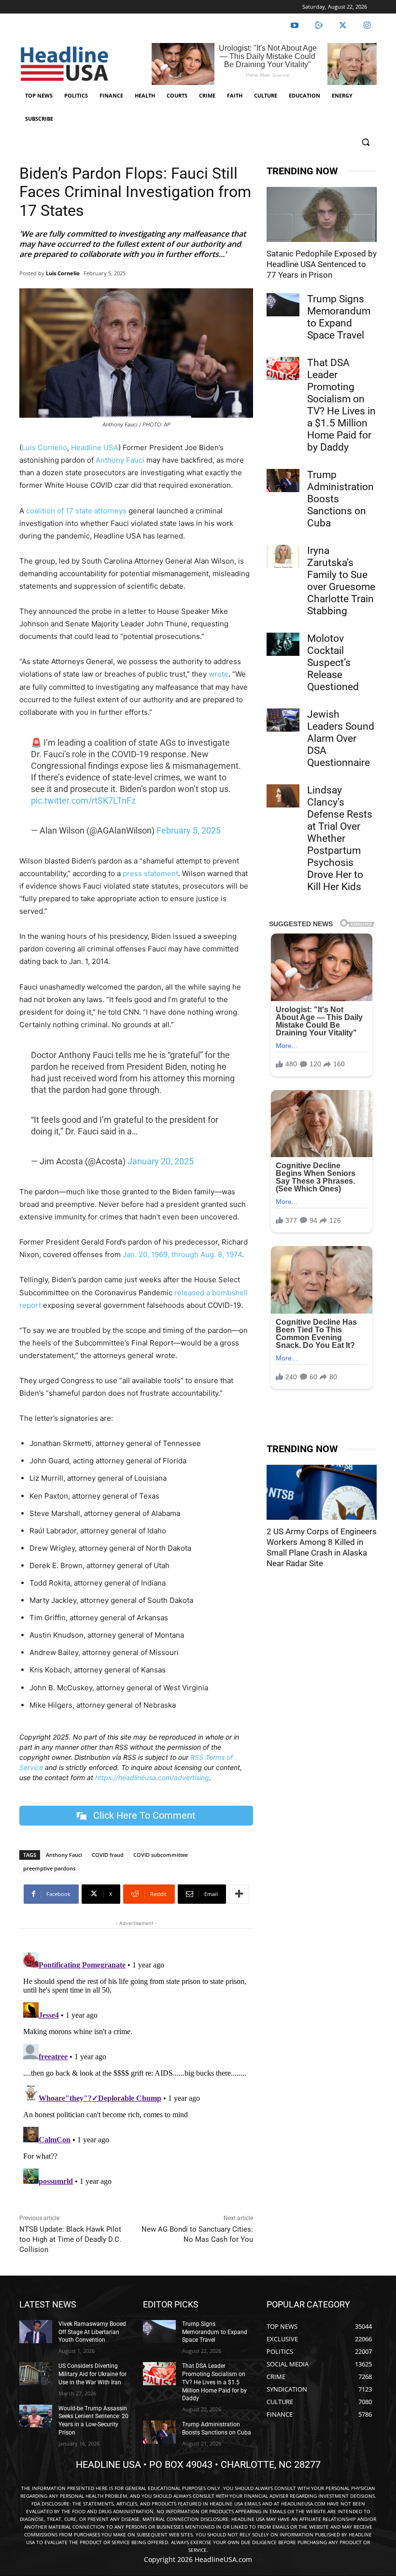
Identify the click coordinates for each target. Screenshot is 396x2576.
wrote (219, 674)
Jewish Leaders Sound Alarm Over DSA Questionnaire (341, 738)
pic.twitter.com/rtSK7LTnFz (83, 800)
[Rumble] (319, 26)
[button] (365, 142)
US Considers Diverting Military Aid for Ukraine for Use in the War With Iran (92, 2374)
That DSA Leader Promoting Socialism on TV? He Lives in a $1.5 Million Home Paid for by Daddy (341, 405)
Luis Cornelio (63, 273)
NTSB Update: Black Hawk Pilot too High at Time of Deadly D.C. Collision (70, 2239)
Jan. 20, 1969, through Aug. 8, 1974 (181, 1254)
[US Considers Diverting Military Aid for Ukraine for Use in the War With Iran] (36, 2374)
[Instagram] (367, 26)
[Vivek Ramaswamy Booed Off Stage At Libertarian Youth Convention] (36, 2332)
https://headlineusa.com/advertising (152, 1777)
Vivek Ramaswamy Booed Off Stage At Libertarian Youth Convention (92, 2332)
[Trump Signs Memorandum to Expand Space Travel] (283, 305)
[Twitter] (343, 26)
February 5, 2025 (189, 830)
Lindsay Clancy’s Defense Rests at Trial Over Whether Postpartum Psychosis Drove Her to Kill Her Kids (340, 838)
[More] (239, 1894)
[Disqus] (136, 2069)
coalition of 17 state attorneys (76, 511)
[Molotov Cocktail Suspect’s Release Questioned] (283, 644)
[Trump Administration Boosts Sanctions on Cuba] (283, 481)
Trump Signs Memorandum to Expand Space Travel (339, 317)
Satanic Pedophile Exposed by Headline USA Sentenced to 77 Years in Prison (322, 264)
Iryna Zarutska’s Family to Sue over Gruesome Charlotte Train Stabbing (341, 581)
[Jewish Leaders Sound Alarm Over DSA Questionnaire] (283, 720)
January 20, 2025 (161, 1161)
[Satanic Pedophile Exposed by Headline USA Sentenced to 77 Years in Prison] (322, 214)
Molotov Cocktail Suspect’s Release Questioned (333, 663)
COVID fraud (108, 1855)
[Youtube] (295, 26)
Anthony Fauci (120, 460)
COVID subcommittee (161, 1855)
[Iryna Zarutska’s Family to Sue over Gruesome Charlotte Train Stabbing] (283, 556)
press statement (150, 873)
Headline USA (95, 447)
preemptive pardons (49, 1868)
